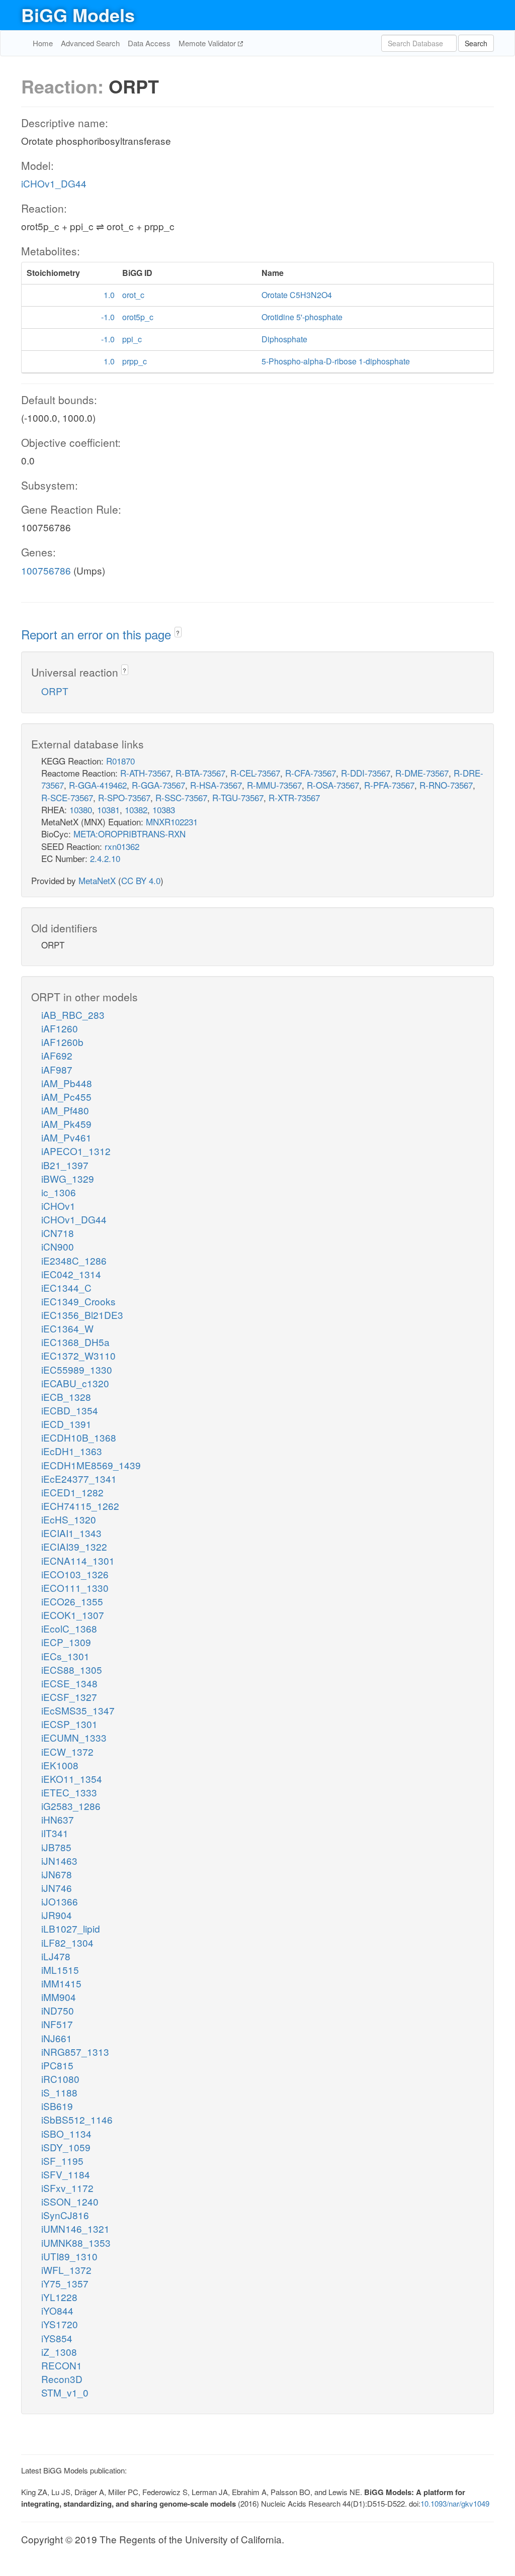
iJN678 (57, 1874)
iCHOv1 (58, 1206)
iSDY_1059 (66, 2147)
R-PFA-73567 (389, 785)
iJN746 (57, 1888)
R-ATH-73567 (145, 773)
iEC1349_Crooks (78, 1301)
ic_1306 (59, 1192)
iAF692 (57, 1055)
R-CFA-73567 (311, 773)
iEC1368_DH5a (75, 1342)
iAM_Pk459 (66, 1124)
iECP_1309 (66, 1642)
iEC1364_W (67, 1328)
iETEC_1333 (69, 1792)
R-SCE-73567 (67, 797)
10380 (81, 809)
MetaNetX (97, 880)
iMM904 (59, 1997)
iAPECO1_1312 (76, 1151)
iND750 (58, 2010)
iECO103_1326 (75, 1574)
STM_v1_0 (65, 2392)
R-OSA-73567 (333, 785)
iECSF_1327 (69, 1697)
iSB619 (57, 2106)
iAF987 (57, 1069)
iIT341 (55, 1833)
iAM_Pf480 (65, 1110)
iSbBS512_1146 (77, 2119)
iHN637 (58, 1819)
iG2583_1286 (71, 1806)
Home (43, 43)
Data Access (149, 43)
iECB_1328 (66, 1397)
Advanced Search (90, 43)
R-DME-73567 (422, 773)
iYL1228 (59, 2297)
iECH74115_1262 (80, 1506)
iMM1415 (61, 1983)
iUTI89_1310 (69, 2256)
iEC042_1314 (71, 1274)
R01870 (120, 761)
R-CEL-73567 (255, 773)
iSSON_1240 (70, 2201)
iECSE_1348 (69, 1683)
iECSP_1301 (69, 1724)
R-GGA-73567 (158, 785)
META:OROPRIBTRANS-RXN (130, 834)
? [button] (178, 633)
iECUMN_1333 (74, 1737)
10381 (108, 809)
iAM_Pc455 (66, 1096)
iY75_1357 (65, 2283)
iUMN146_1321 (75, 2228)
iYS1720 (60, 2324)
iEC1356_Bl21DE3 (82, 1315)
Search (476, 43)
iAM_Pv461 (66, 1137)
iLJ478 (56, 1956)
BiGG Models (78, 15)
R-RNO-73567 (446, 785)
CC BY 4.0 (141, 880)
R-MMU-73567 (274, 785)
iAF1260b (62, 1042)
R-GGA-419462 (98, 785)
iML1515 (60, 1970)
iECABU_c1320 (75, 1383)
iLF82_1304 (67, 1942)
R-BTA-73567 (200, 773)
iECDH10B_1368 (79, 1437)
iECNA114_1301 (78, 1560)
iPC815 (57, 2065)
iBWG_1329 (68, 1178)
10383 (164, 809)
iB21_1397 (65, 1165)
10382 (136, 809)
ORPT (55, 691)
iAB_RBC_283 (73, 1015)
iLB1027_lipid (71, 1928)
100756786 (46, 570)
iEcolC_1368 (69, 1628)
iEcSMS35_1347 (78, 1710)
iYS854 (57, 2338)
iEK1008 (60, 1765)
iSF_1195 (62, 2161)
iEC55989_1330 (77, 1369)
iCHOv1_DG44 (54, 183)
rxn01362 (122, 846)
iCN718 (58, 1233)
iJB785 (56, 1847)
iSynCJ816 (65, 2215)
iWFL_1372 (66, 2270)
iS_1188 (59, 2092)
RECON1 (62, 2365)
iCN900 (58, 1246)
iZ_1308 (59, 2352)
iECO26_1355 (72, 1601)
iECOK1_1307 (73, 1615)
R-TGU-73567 (238, 797)
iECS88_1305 (72, 1669)
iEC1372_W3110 (78, 1355)
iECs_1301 (65, 1656)
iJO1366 (60, 1901)
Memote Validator (208, 43)
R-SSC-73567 (181, 797)
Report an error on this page (98, 634)
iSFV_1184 (66, 2174)
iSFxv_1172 (67, 2188)
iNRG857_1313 (75, 2052)
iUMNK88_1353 (76, 2243)
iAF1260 (60, 1028)
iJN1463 (59, 1861)
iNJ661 (57, 2038)
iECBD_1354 (70, 1410)
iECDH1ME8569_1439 (91, 1465)
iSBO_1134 (66, 2133)
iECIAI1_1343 (71, 1533)
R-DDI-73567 (366, 773)
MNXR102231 (172, 822)
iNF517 (57, 2024)
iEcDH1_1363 (72, 1451)
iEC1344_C (66, 1287)
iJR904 (57, 1915)
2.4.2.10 (105, 858)
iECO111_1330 (75, 1588)
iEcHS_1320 (69, 1519)
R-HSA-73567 (216, 785)
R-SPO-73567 (124, 797)
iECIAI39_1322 (74, 1546)
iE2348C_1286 (74, 1260)
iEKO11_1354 (72, 1779)
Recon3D (62, 2379)
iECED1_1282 (72, 1492)
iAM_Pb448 (67, 1083)
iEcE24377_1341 (79, 1478)
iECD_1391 (66, 1424)
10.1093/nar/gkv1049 (455, 2503)
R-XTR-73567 (294, 797)
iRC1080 (60, 2079)
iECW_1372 (67, 1751)
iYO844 (57, 2310)
